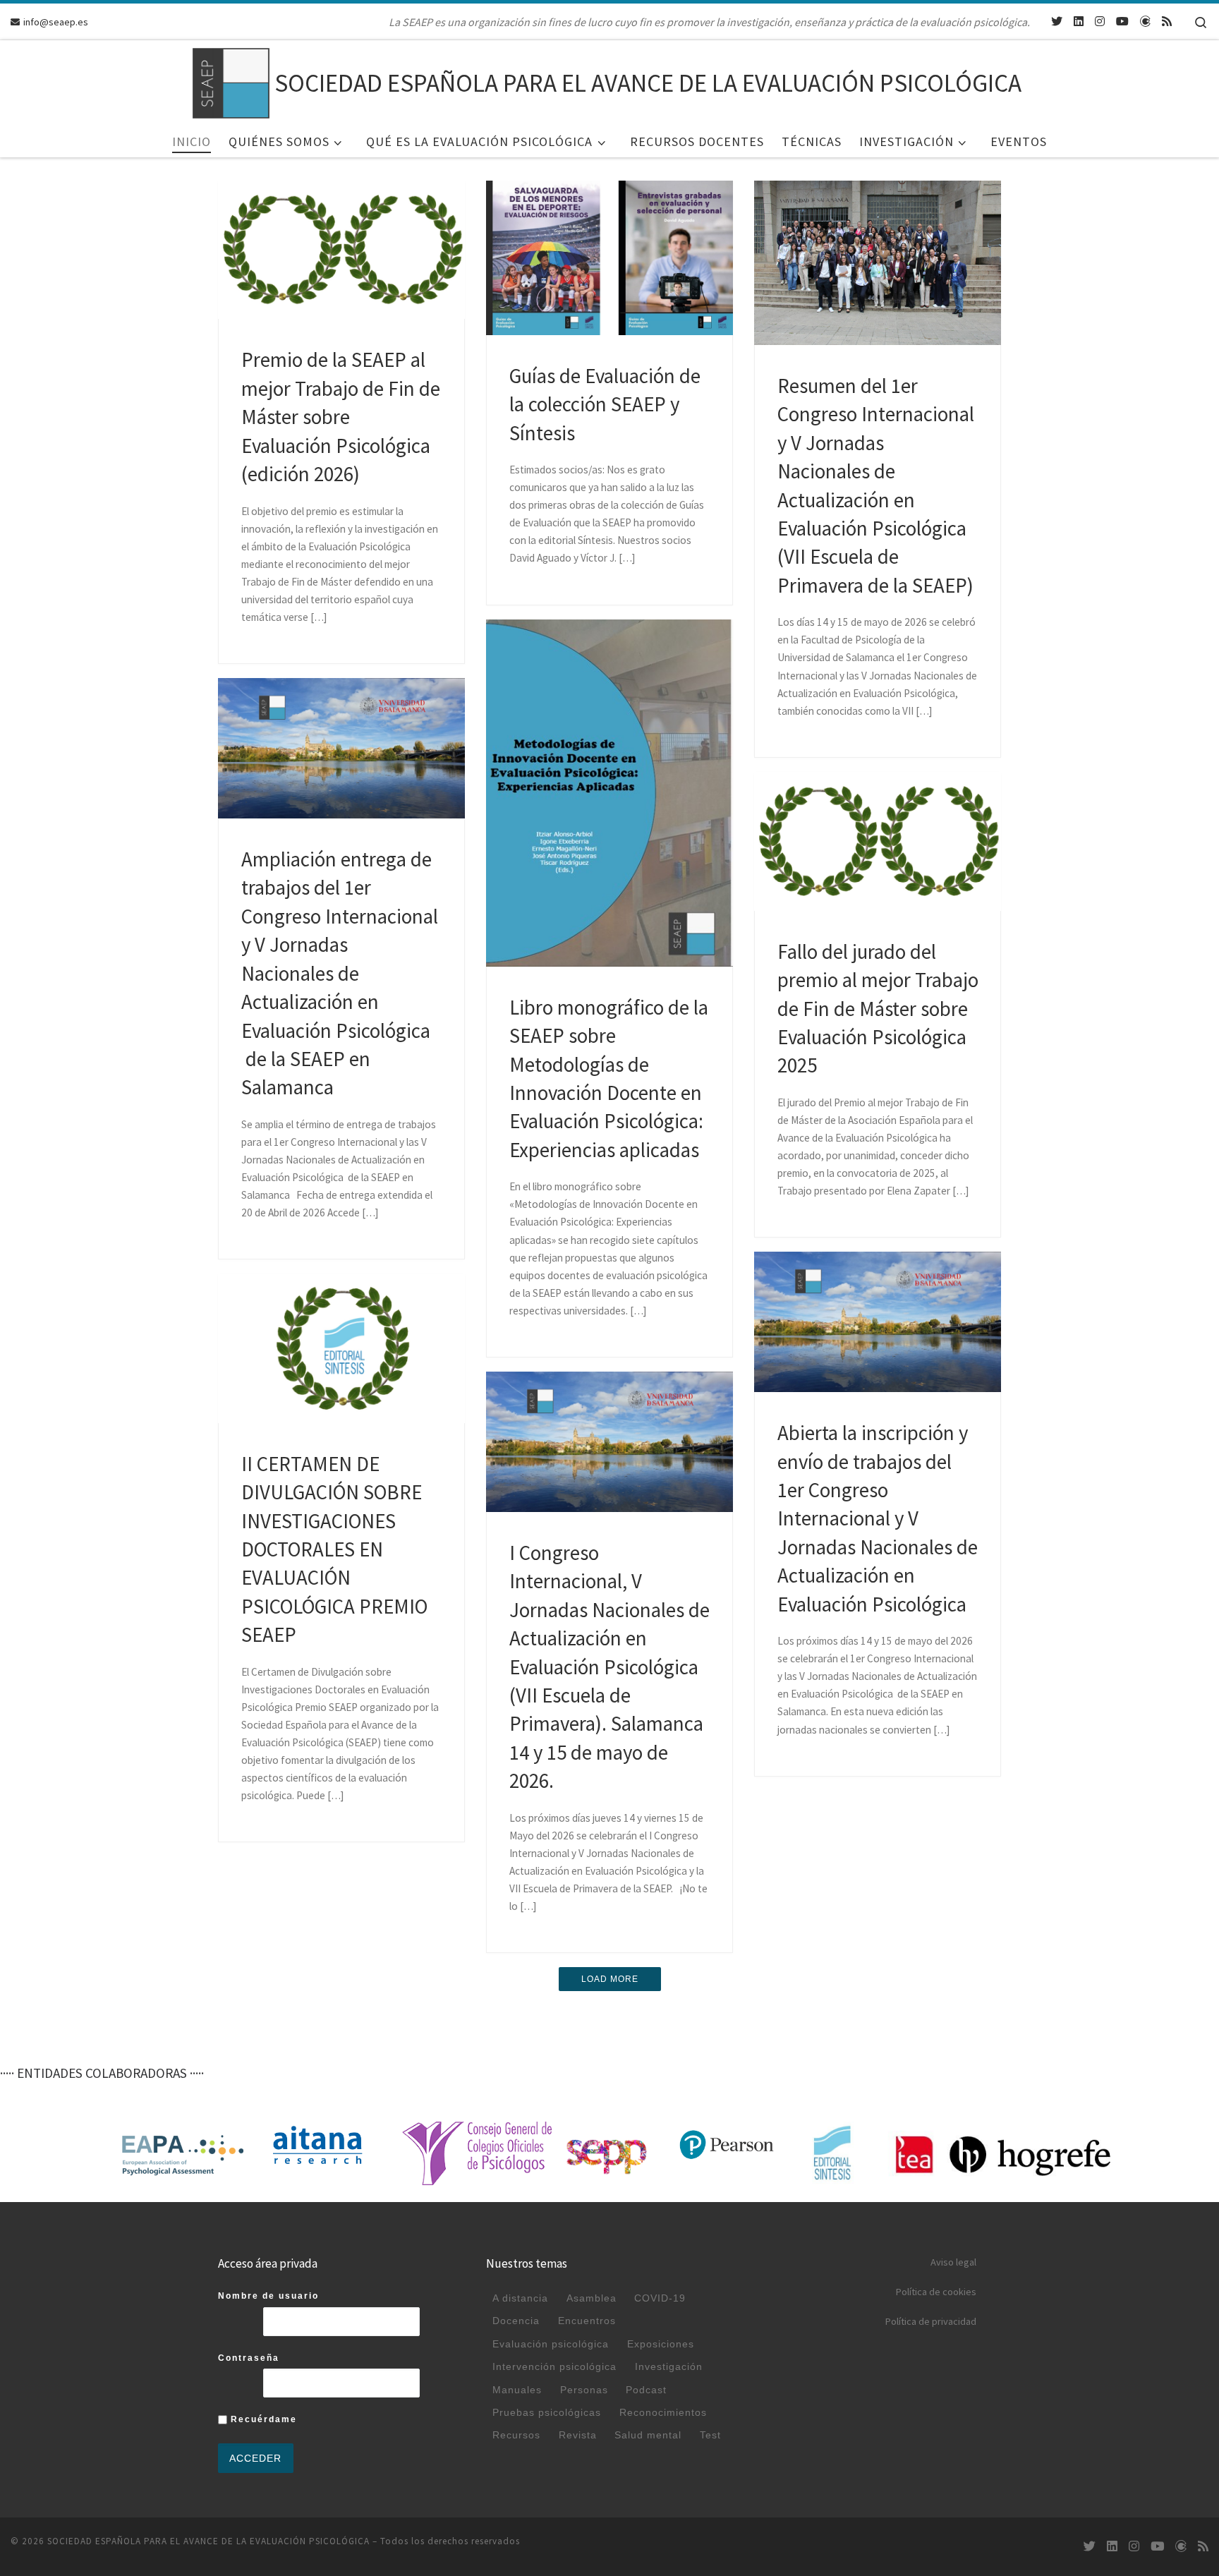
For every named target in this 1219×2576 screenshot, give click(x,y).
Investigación (669, 2366)
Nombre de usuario (268, 2296)
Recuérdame (262, 2419)
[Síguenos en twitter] (1057, 22)
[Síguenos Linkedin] (1079, 22)
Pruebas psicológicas (547, 2412)
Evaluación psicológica (551, 2344)
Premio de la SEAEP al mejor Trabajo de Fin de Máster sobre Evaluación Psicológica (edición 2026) (341, 417)
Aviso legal (953, 2262)
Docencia (516, 2321)
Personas (584, 2390)
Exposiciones (661, 2344)
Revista (578, 2435)
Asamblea (592, 2298)
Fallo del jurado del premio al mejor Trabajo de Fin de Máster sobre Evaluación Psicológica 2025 (878, 1009)
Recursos (516, 2435)
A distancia (520, 2298)
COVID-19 (660, 2298)
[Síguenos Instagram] (1100, 22)
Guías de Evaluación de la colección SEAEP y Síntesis (605, 405)
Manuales (517, 2390)
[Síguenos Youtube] (1122, 22)
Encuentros (587, 2321)
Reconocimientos (663, 2412)
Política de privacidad (931, 2321)
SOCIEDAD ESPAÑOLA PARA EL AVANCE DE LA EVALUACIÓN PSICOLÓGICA (208, 2541)
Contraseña (249, 2358)
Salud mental (648, 2435)
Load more (610, 1979)
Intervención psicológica (554, 2366)
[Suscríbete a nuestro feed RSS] (1167, 22)
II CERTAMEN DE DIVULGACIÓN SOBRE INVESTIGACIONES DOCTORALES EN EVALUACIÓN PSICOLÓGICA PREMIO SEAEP (334, 1550)
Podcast (646, 2390)
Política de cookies (936, 2292)
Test (710, 2435)
